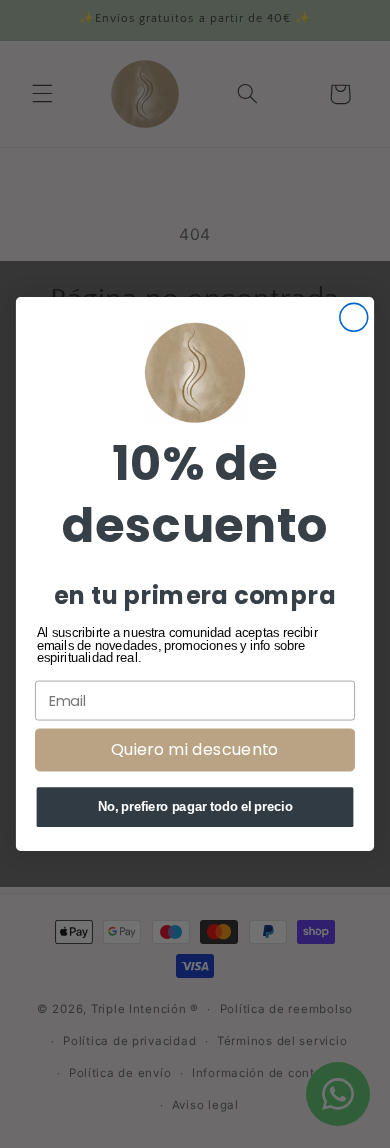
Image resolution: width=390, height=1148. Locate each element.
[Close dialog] (354, 317)
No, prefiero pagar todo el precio (195, 807)
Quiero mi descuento (194, 750)
